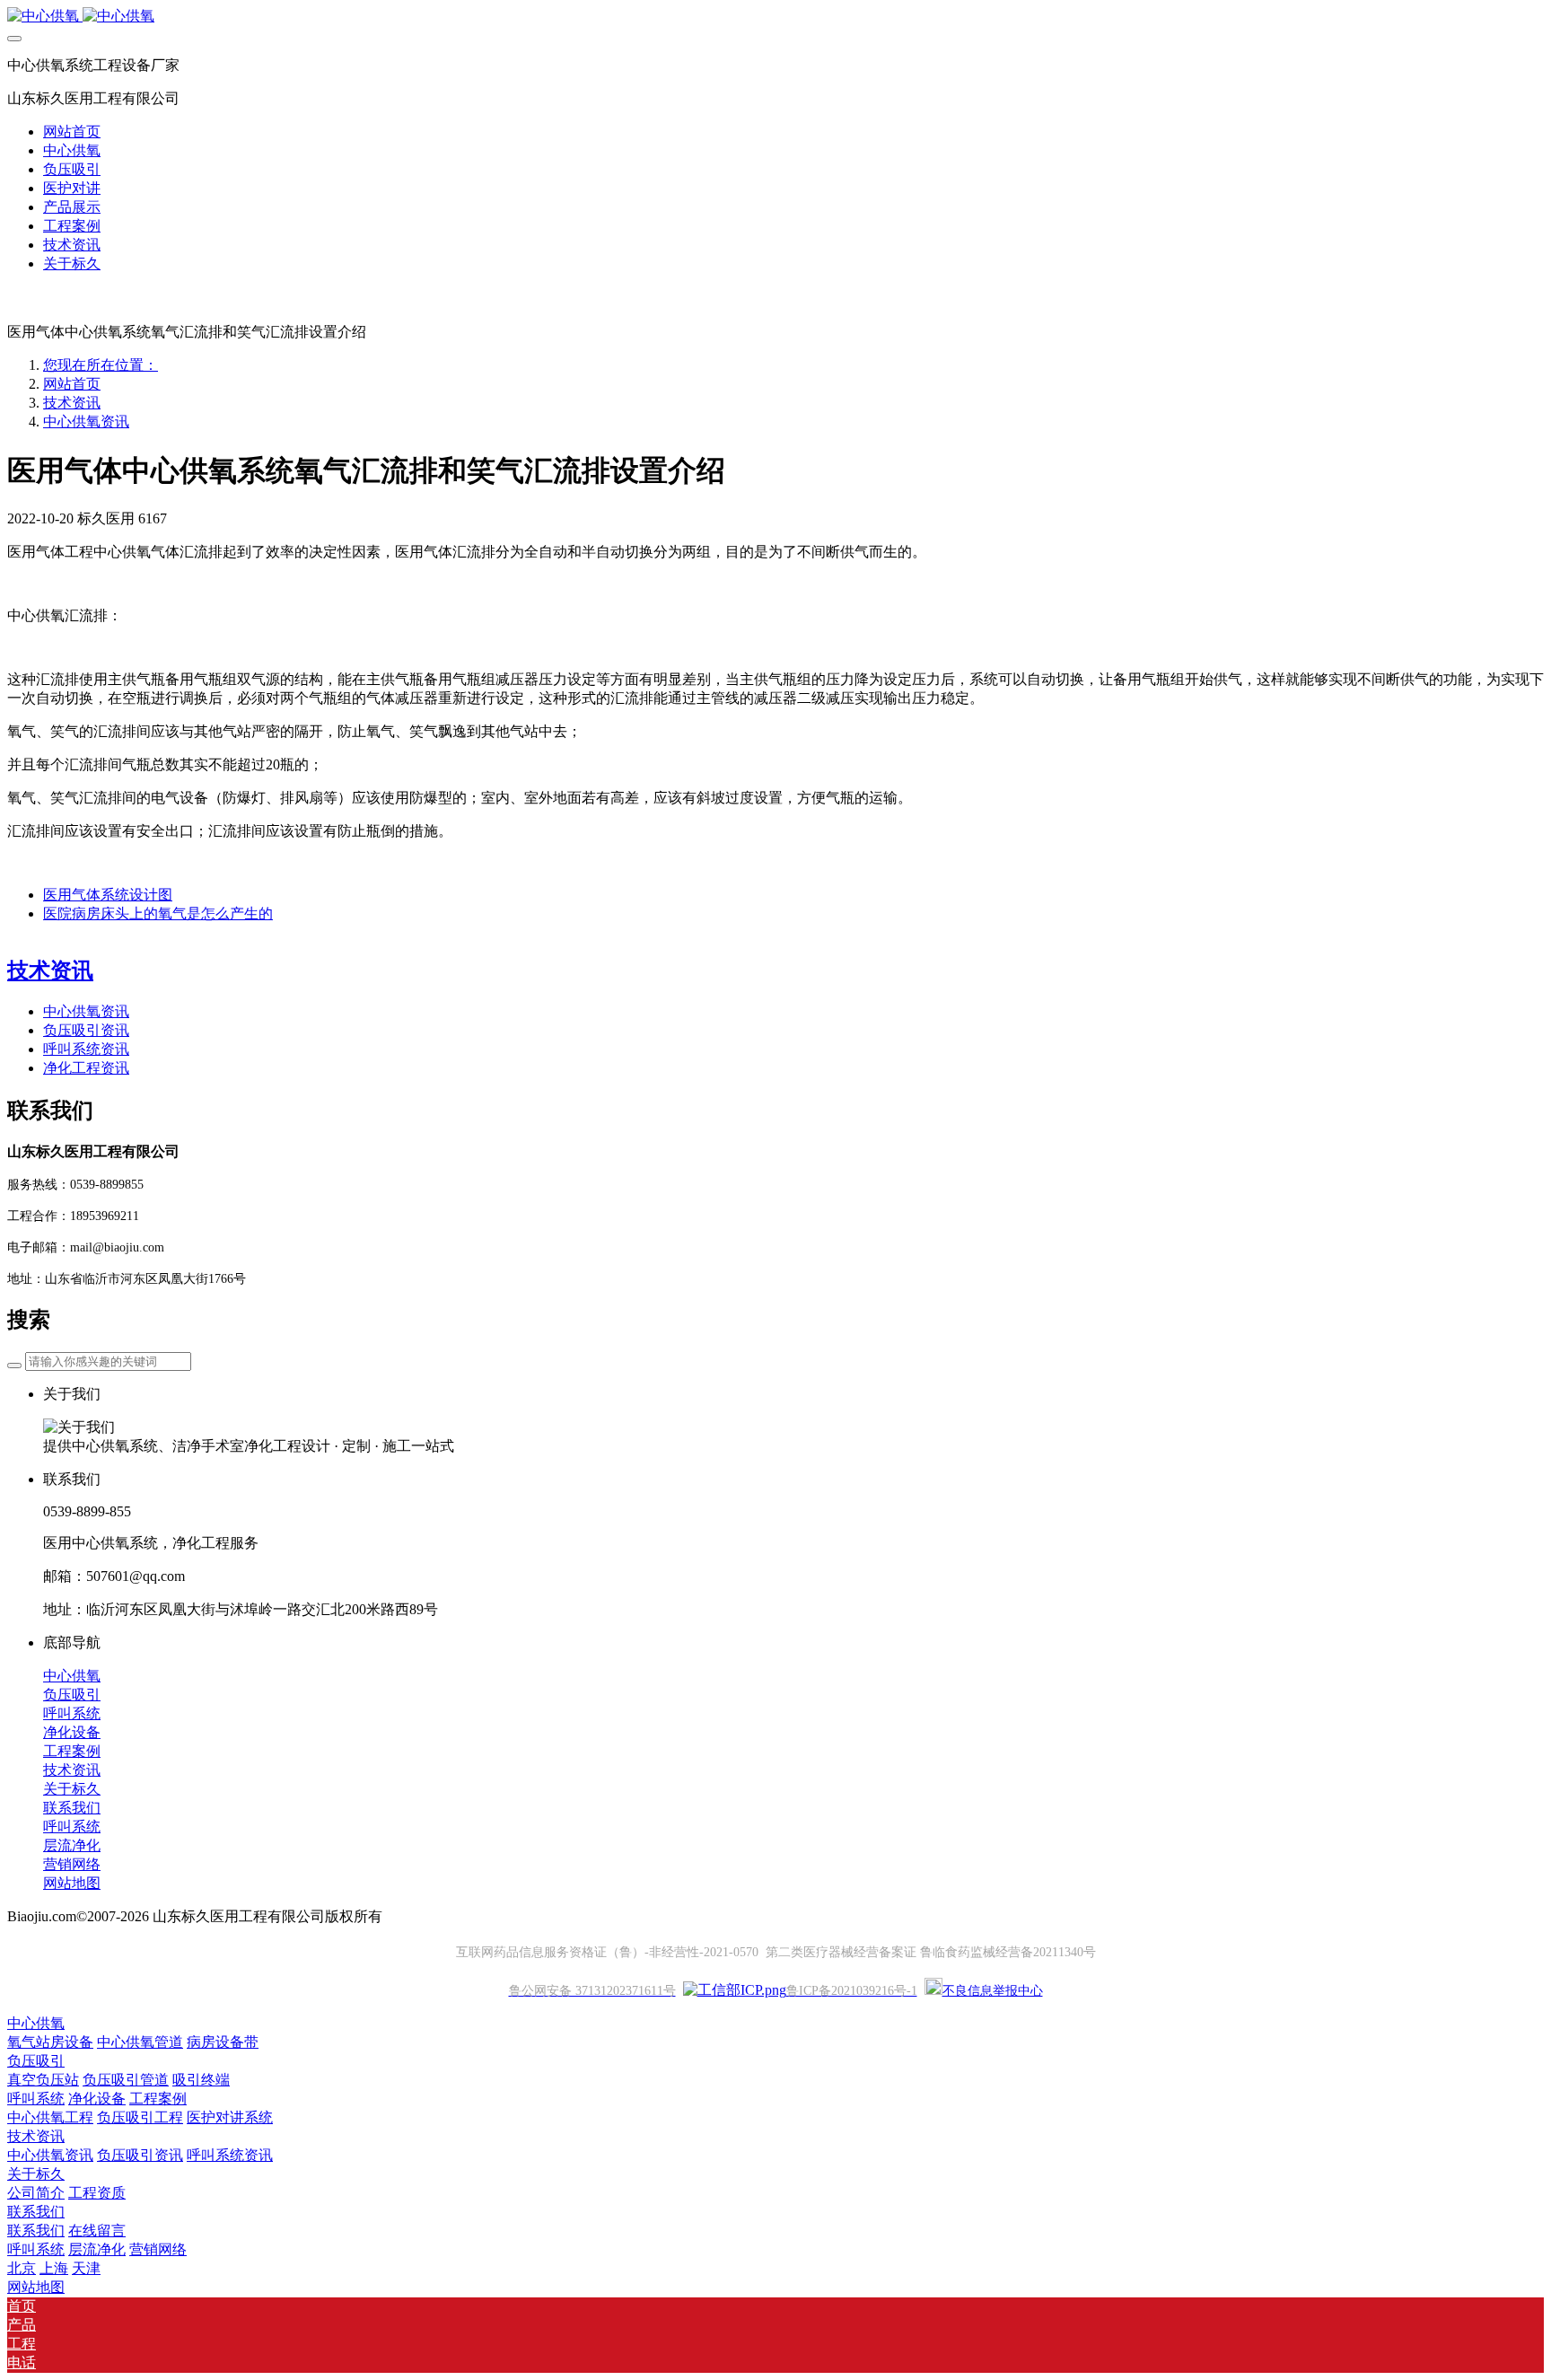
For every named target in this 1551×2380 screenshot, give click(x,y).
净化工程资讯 (86, 1068)
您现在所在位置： (101, 365)
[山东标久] (775, 17)
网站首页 (72, 132)
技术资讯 (72, 403)
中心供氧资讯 (86, 422)
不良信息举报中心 (993, 1991)
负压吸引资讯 (86, 1030)
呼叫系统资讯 (86, 1049)
